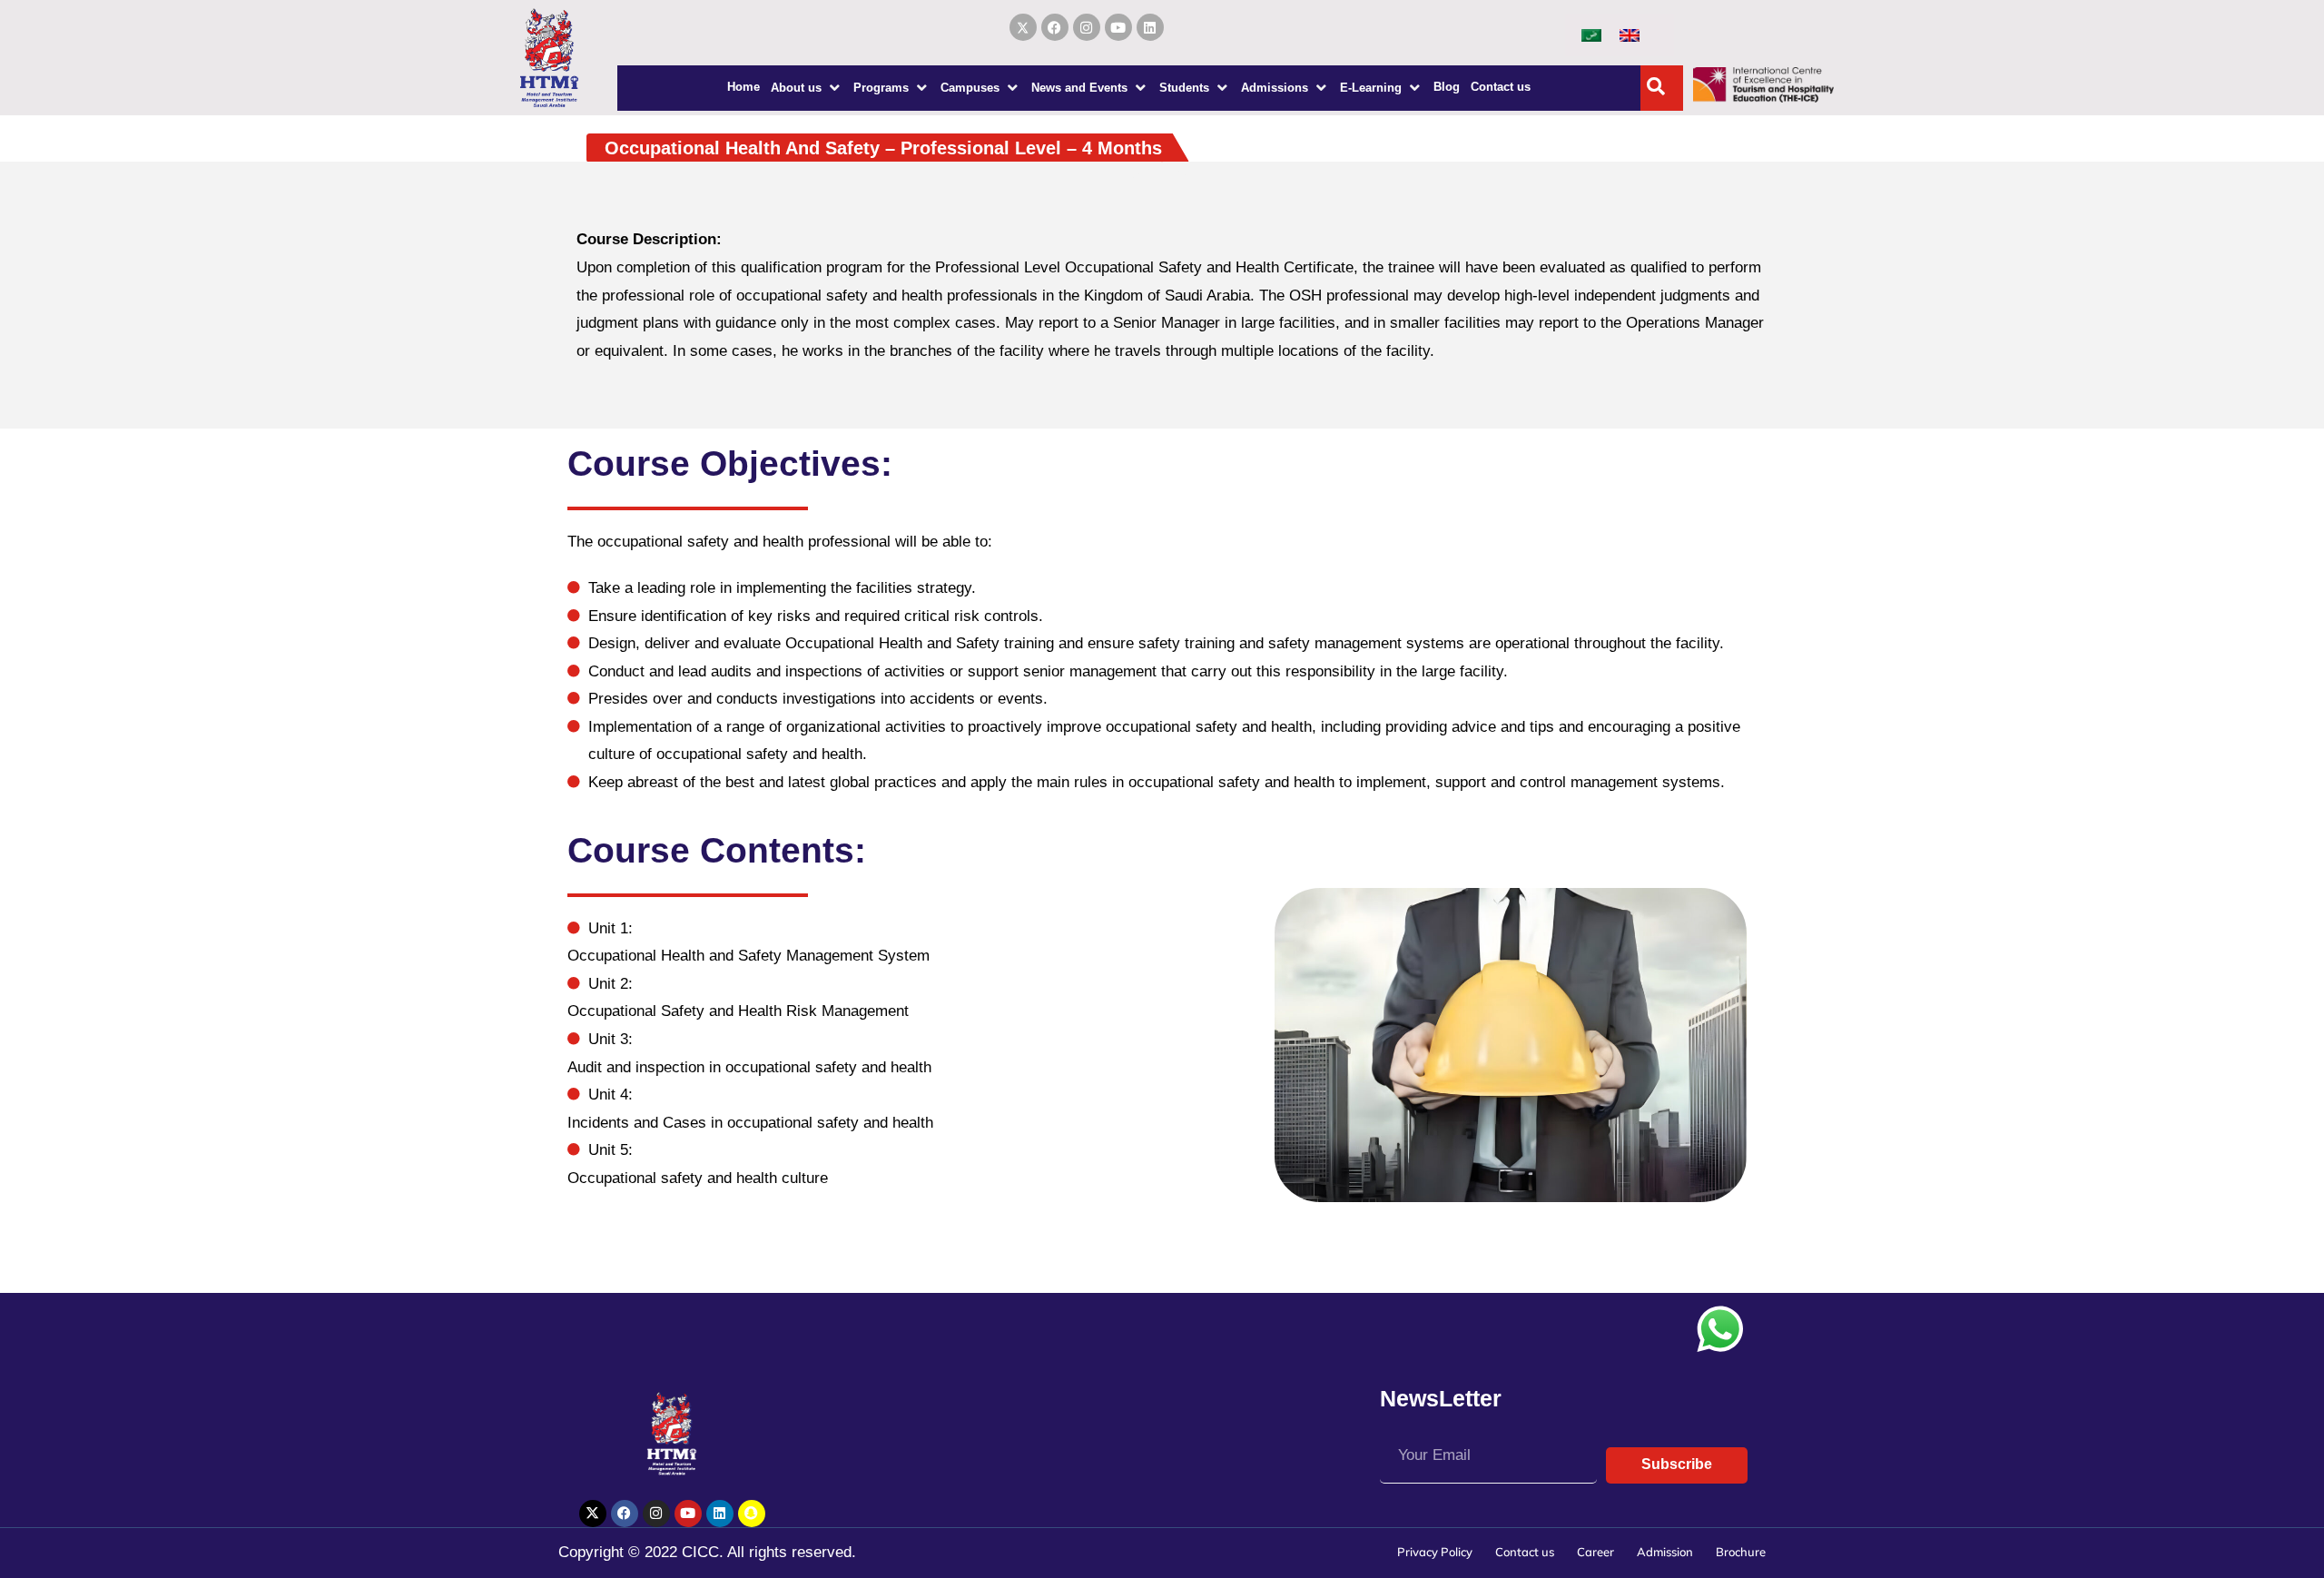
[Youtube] (1118, 27)
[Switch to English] (1630, 35)
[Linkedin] (1150, 27)
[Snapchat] (752, 1514)
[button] (807, 88)
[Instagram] (1087, 27)
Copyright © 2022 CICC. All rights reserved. (707, 1552)
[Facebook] (1055, 27)
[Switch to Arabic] (1591, 35)
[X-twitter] (593, 1514)
